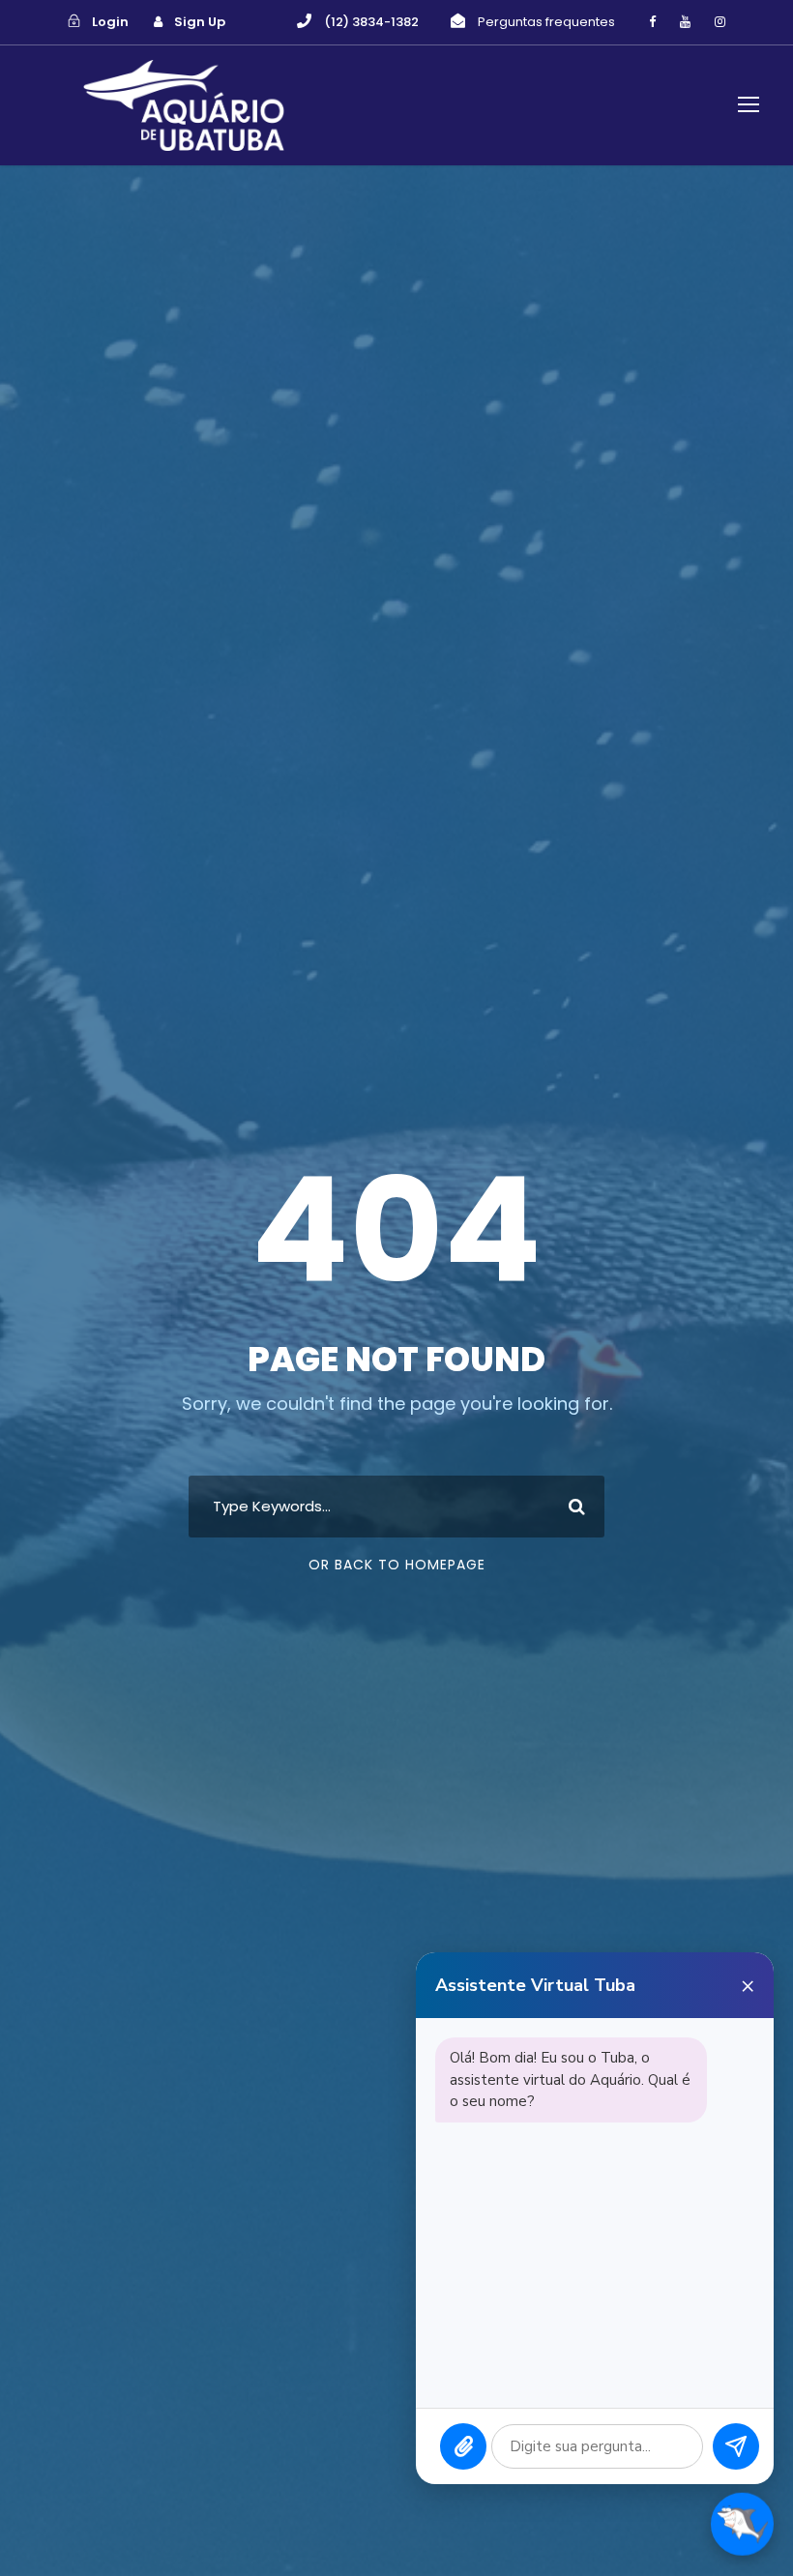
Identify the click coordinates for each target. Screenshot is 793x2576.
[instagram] (720, 22)
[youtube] (685, 22)
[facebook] (652, 22)
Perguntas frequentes (546, 22)
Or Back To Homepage (397, 1565)
